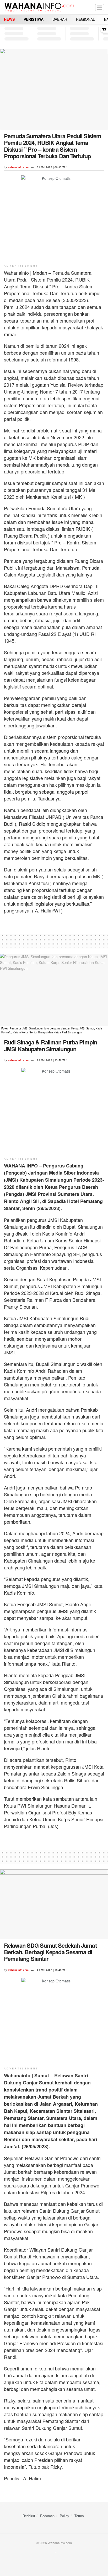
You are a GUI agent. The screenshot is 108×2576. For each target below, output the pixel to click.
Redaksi (29, 2516)
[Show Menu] (100, 7)
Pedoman (47, 2516)
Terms (79, 2516)
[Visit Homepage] (39, 7)
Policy (64, 2516)
